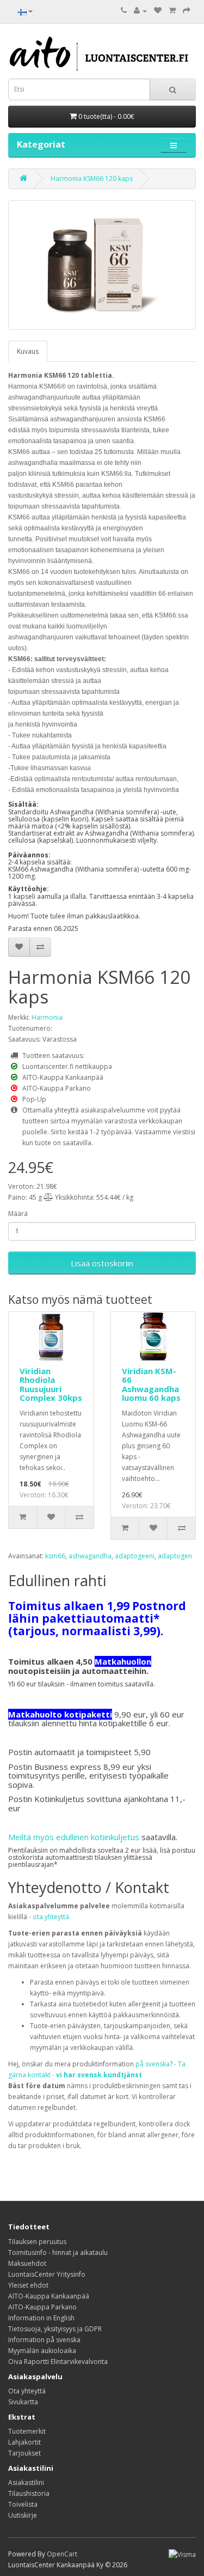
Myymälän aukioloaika (42, 2351)
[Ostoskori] (172, 11)
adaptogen (175, 1556)
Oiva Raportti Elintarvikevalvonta (58, 2362)
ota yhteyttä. (52, 1917)
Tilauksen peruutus (37, 2242)
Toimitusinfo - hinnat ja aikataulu (58, 2253)
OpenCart (62, 2554)
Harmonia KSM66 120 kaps (92, 179)
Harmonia (47, 1017)
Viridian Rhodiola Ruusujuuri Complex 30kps (51, 1384)
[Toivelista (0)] (158, 11)
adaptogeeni (135, 1556)
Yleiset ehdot (28, 2285)
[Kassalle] (187, 11)
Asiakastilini (26, 2483)
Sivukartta (23, 2402)
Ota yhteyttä (27, 2391)
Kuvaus (28, 351)
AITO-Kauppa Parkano (42, 2307)
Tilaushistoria (29, 2493)
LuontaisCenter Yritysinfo (47, 2274)
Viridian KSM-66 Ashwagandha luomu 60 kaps (151, 1384)
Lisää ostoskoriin (102, 1263)
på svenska (153, 2064)
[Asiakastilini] (140, 11)
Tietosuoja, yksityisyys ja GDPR (55, 2329)
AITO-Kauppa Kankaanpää (49, 2296)
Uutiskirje (23, 2515)
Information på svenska (44, 2340)
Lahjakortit (24, 2442)
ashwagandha (90, 1556)
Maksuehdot (27, 2263)
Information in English (41, 2318)
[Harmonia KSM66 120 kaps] (102, 265)
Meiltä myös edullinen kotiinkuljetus (74, 1837)
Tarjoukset (24, 2453)
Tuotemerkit (27, 2431)
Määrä (18, 1214)
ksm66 (55, 1556)
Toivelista (23, 2504)
